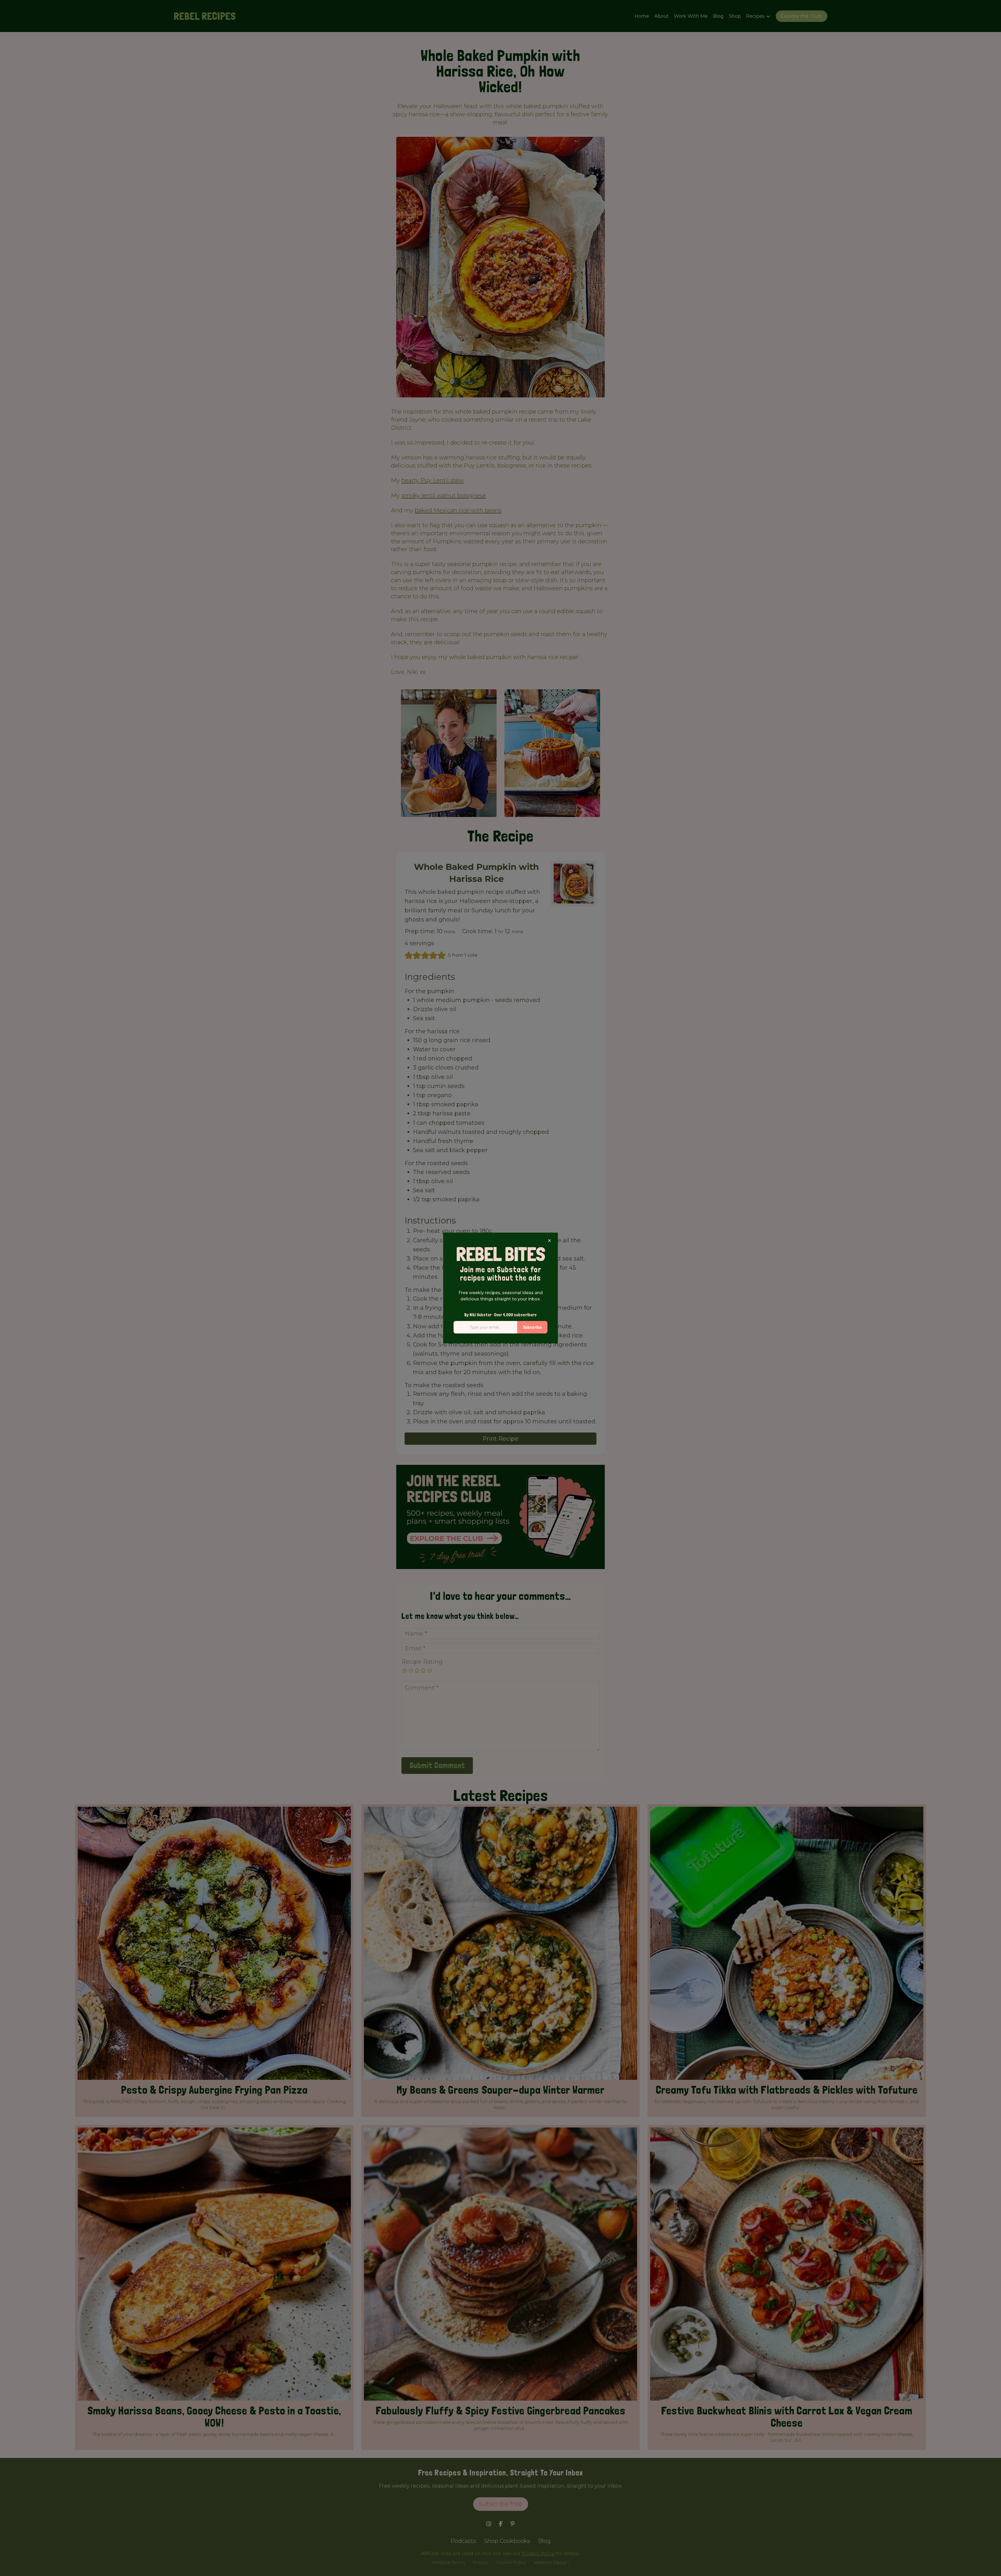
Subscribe (532, 1327)
